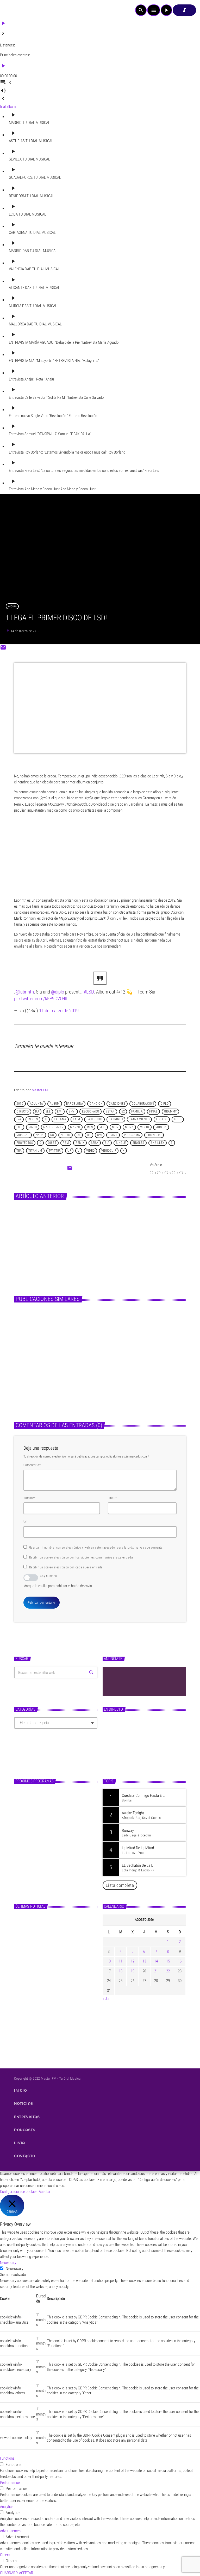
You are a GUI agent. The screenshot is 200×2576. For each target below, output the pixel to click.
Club (112, 1744)
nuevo (65, 1135)
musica (161, 1127)
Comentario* (32, 1465)
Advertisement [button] (11, 2531)
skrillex (158, 1143)
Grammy (170, 1112)
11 (121, 1961)
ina (19, 1120)
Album (12, 606)
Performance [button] (10, 2483)
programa (132, 1135)
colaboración (143, 1104)
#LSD (89, 992)
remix (80, 1143)
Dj (37, 1112)
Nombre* (29, 1498)
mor (115, 1127)
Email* (112, 1498)
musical (23, 1135)
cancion (96, 1104)
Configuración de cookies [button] (19, 2192)
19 (133, 1971)
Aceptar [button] (45, 2192)
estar (110, 1112)
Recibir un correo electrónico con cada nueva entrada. (66, 1567)
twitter (55, 1151)
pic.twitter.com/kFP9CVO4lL (41, 999)
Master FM (40, 1090)
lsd (19, 1127)
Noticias (87, 1220)
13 (144, 1961)
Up (69, 1151)
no (52, 1135)
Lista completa (120, 1885)
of (79, 1135)
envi (72, 1112)
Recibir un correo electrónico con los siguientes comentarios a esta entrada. (81, 1557)
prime (113, 1135)
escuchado (91, 1112)
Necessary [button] (8, 2263)
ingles (33, 1120)
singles (138, 1143)
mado (33, 1127)
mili (102, 1127)
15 (168, 1961)
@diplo (58, 992)
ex (123, 1112)
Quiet (52, 1143)
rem (66, 1143)
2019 (20, 1104)
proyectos (25, 1143)
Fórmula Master (44, 1837)
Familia (137, 1112)
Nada (40, 1135)
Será (95, 1143)
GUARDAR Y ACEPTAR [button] (17, 2573)
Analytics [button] (7, 2507)
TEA (19, 1151)
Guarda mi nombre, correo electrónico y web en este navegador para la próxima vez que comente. (96, 1548)
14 (156, 1961)
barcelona (75, 1104)
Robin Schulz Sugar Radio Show (136, 1753)
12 (133, 1961)
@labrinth (25, 992)
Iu (46, 1120)
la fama (60, 1120)
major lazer (53, 1127)
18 (121, 1971)
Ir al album (8, 106)
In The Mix (41, 1815)
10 (109, 1961)
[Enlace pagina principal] (18, 10)
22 (168, 1971)
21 (156, 1971)
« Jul (106, 1999)
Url (25, 1521)
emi (60, 1112)
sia (107, 1143)
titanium (35, 1151)
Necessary (14, 2269)
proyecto (154, 1135)
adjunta (37, 1104)
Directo (23, 1112)
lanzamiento (140, 1120)
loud (178, 1120)
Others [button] (5, 2555)
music (144, 1127)
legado (162, 1120)
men (90, 1127)
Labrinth (116, 1120)
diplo (165, 1104)
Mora (129, 1127)
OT (89, 1135)
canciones (117, 1104)
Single (121, 1143)
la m (76, 1120)
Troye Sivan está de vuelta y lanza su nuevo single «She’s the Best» (64, 1989)
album (55, 1104)
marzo (75, 1127)
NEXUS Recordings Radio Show (53, 1793)
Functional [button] (8, 2458)
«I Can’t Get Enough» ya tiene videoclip (122, 1230)
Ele (48, 1112)
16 (180, 1961)
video (90, 1151)
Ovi (100, 1135)
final (153, 1112)
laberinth (94, 1120)
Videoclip (109, 1151)
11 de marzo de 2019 (59, 1011)
